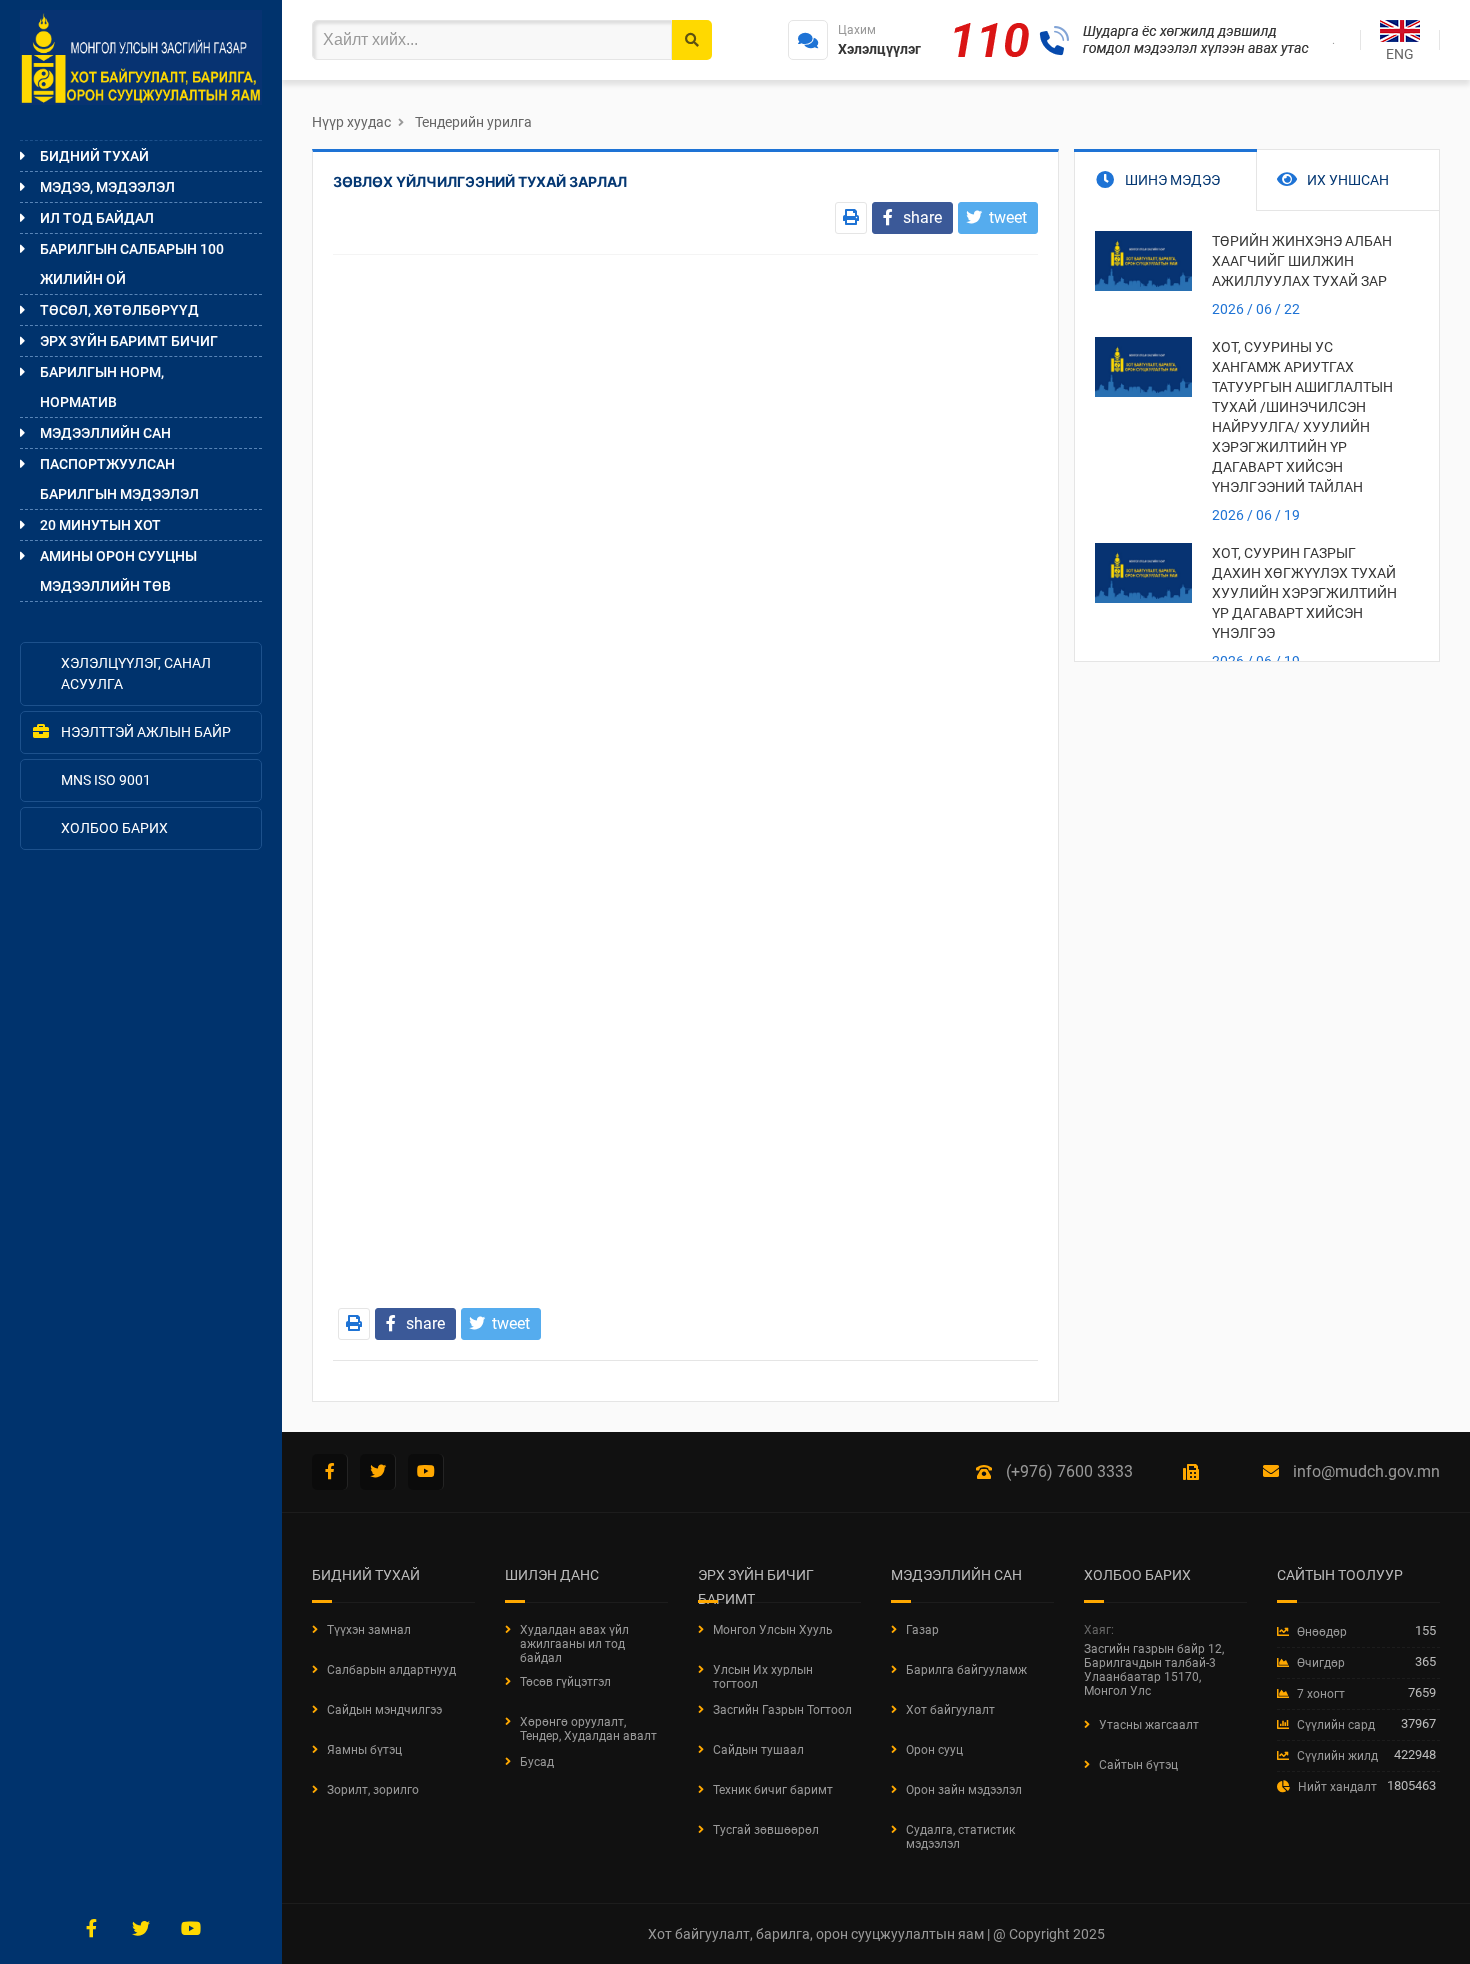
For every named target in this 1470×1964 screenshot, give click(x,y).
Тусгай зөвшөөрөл (766, 1830)
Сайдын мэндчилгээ (384, 1710)
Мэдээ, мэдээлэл (107, 187)
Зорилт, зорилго (373, 1790)
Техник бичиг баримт (773, 1790)
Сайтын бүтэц (1138, 1765)
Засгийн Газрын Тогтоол (782, 1710)
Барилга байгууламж (966, 1670)
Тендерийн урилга (473, 122)
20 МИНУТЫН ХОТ (100, 525)
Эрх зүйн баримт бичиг (129, 341)
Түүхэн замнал (369, 1630)
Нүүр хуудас (351, 122)
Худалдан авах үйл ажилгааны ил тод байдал (574, 1644)
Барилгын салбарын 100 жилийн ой (132, 264)
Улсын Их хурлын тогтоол (763, 1677)
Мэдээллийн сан (105, 433)
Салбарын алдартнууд (391, 1670)
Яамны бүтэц (364, 1750)
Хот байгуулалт (950, 1710)
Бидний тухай (94, 156)
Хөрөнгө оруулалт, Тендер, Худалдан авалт (588, 1729)
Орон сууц (934, 1750)
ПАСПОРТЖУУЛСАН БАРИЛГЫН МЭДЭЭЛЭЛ (119, 479)
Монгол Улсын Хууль (773, 1630)
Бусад (537, 1762)
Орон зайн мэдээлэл (964, 1790)
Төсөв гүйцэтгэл (565, 1682)
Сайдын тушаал (758, 1750)
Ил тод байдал (97, 218)
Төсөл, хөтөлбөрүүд (119, 310)
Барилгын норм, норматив (102, 387)
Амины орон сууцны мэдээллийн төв (118, 571)
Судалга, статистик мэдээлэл (960, 1837)
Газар (922, 1630)
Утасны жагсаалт (1149, 1725)
